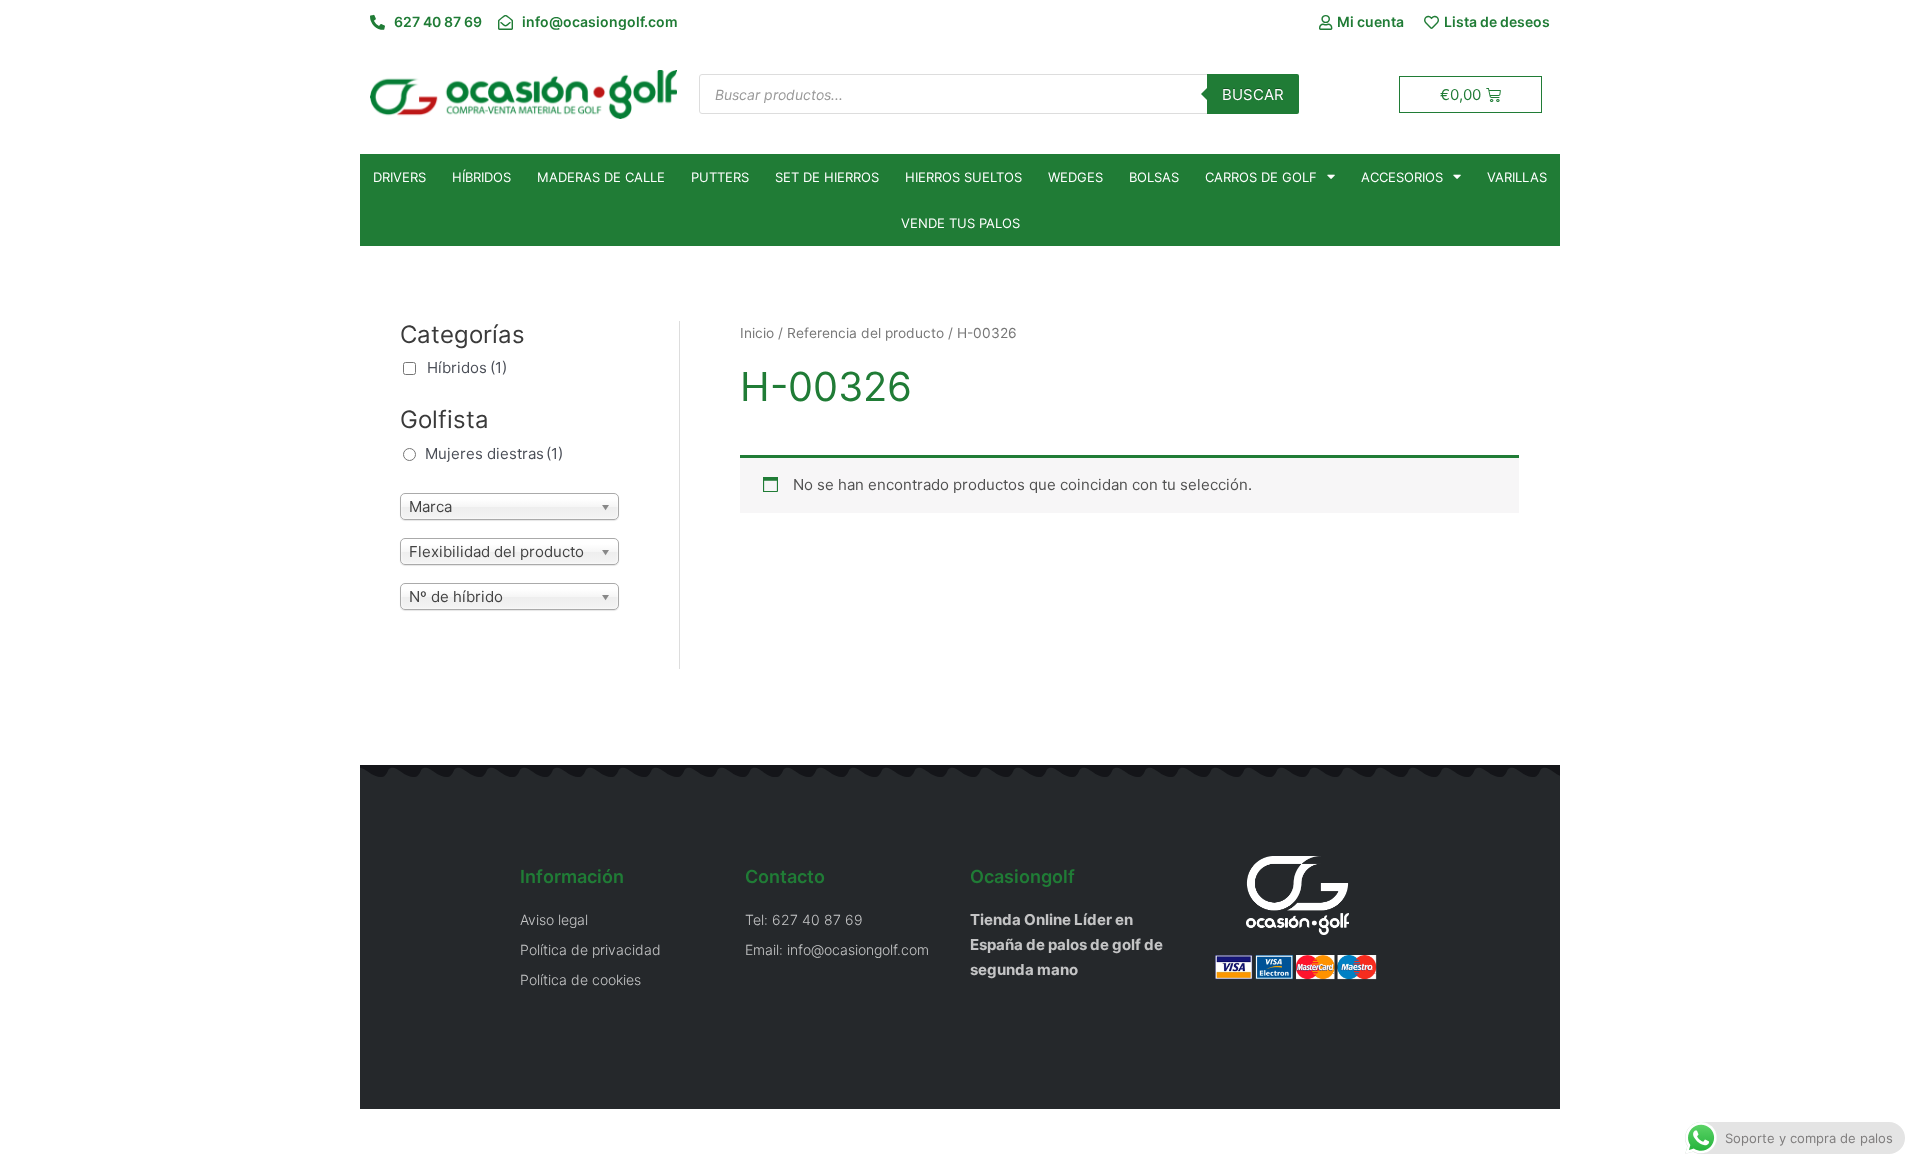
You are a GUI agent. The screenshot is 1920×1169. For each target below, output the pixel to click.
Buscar (1253, 94)
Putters (720, 177)
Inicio (757, 333)
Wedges (1075, 177)
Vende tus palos (960, 223)
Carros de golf (1261, 177)
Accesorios (1402, 177)
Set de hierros (827, 177)
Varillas (1517, 177)
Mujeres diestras (494, 453)
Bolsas (1154, 177)
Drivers (399, 177)
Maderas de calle (601, 177)
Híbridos (481, 177)
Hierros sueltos (963, 177)
